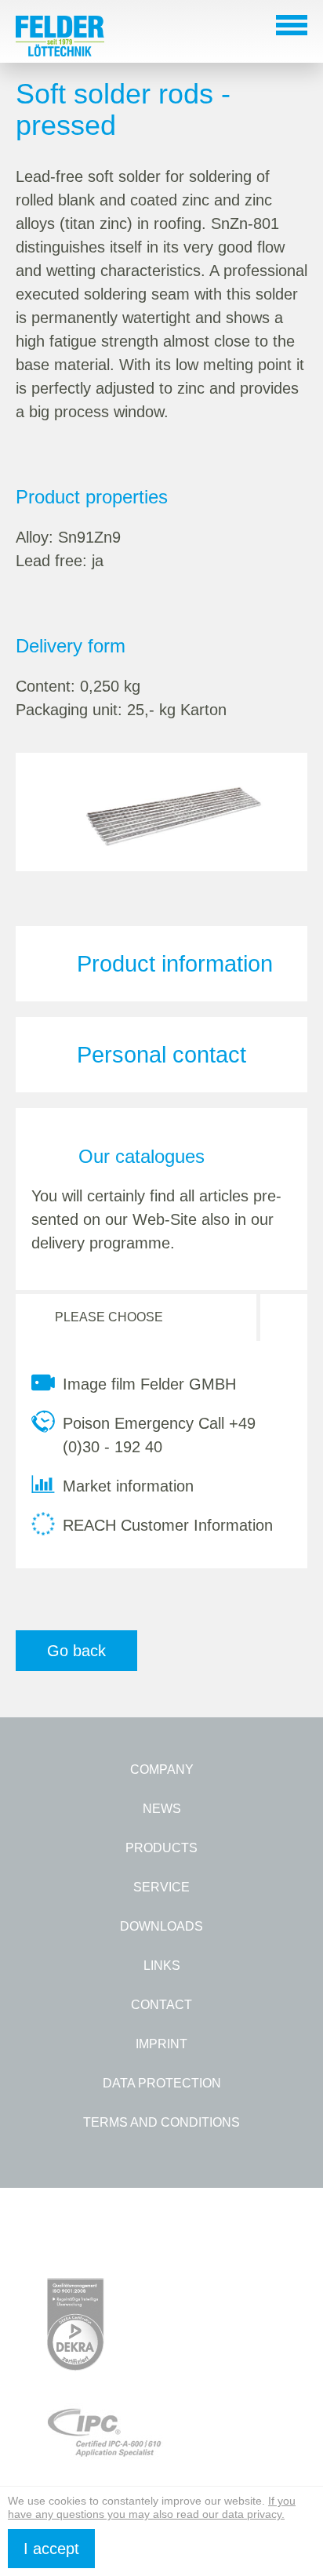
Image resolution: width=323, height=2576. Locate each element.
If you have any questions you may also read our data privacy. (152, 2507)
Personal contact (161, 1055)
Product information (175, 964)
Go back (76, 1651)
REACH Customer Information (168, 1525)
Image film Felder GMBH (149, 1384)
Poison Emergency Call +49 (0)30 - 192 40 (159, 1435)
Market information (128, 1486)
